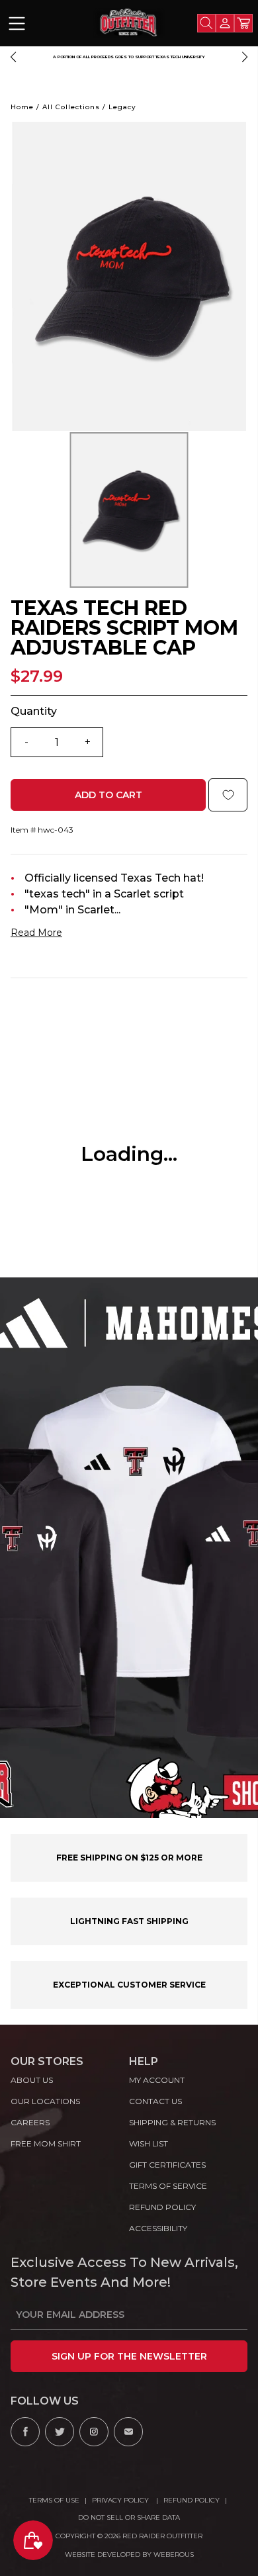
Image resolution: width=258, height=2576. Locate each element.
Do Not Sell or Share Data (129, 2517)
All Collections (71, 107)
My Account (157, 2080)
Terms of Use (54, 2500)
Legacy (122, 107)
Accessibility (158, 2228)
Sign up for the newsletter (129, 2356)
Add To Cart (108, 795)
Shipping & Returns (172, 2122)
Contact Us (155, 2101)
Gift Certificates (167, 2165)
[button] (13, 57)
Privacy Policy (121, 2500)
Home (22, 107)
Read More (36, 933)
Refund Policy (192, 2500)
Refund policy (162, 2207)
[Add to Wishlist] (228, 795)
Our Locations (45, 2101)
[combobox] (206, 23)
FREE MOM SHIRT (46, 2143)
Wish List (149, 2143)
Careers (30, 2122)
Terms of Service (168, 2186)
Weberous (174, 2554)
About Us (32, 2080)
